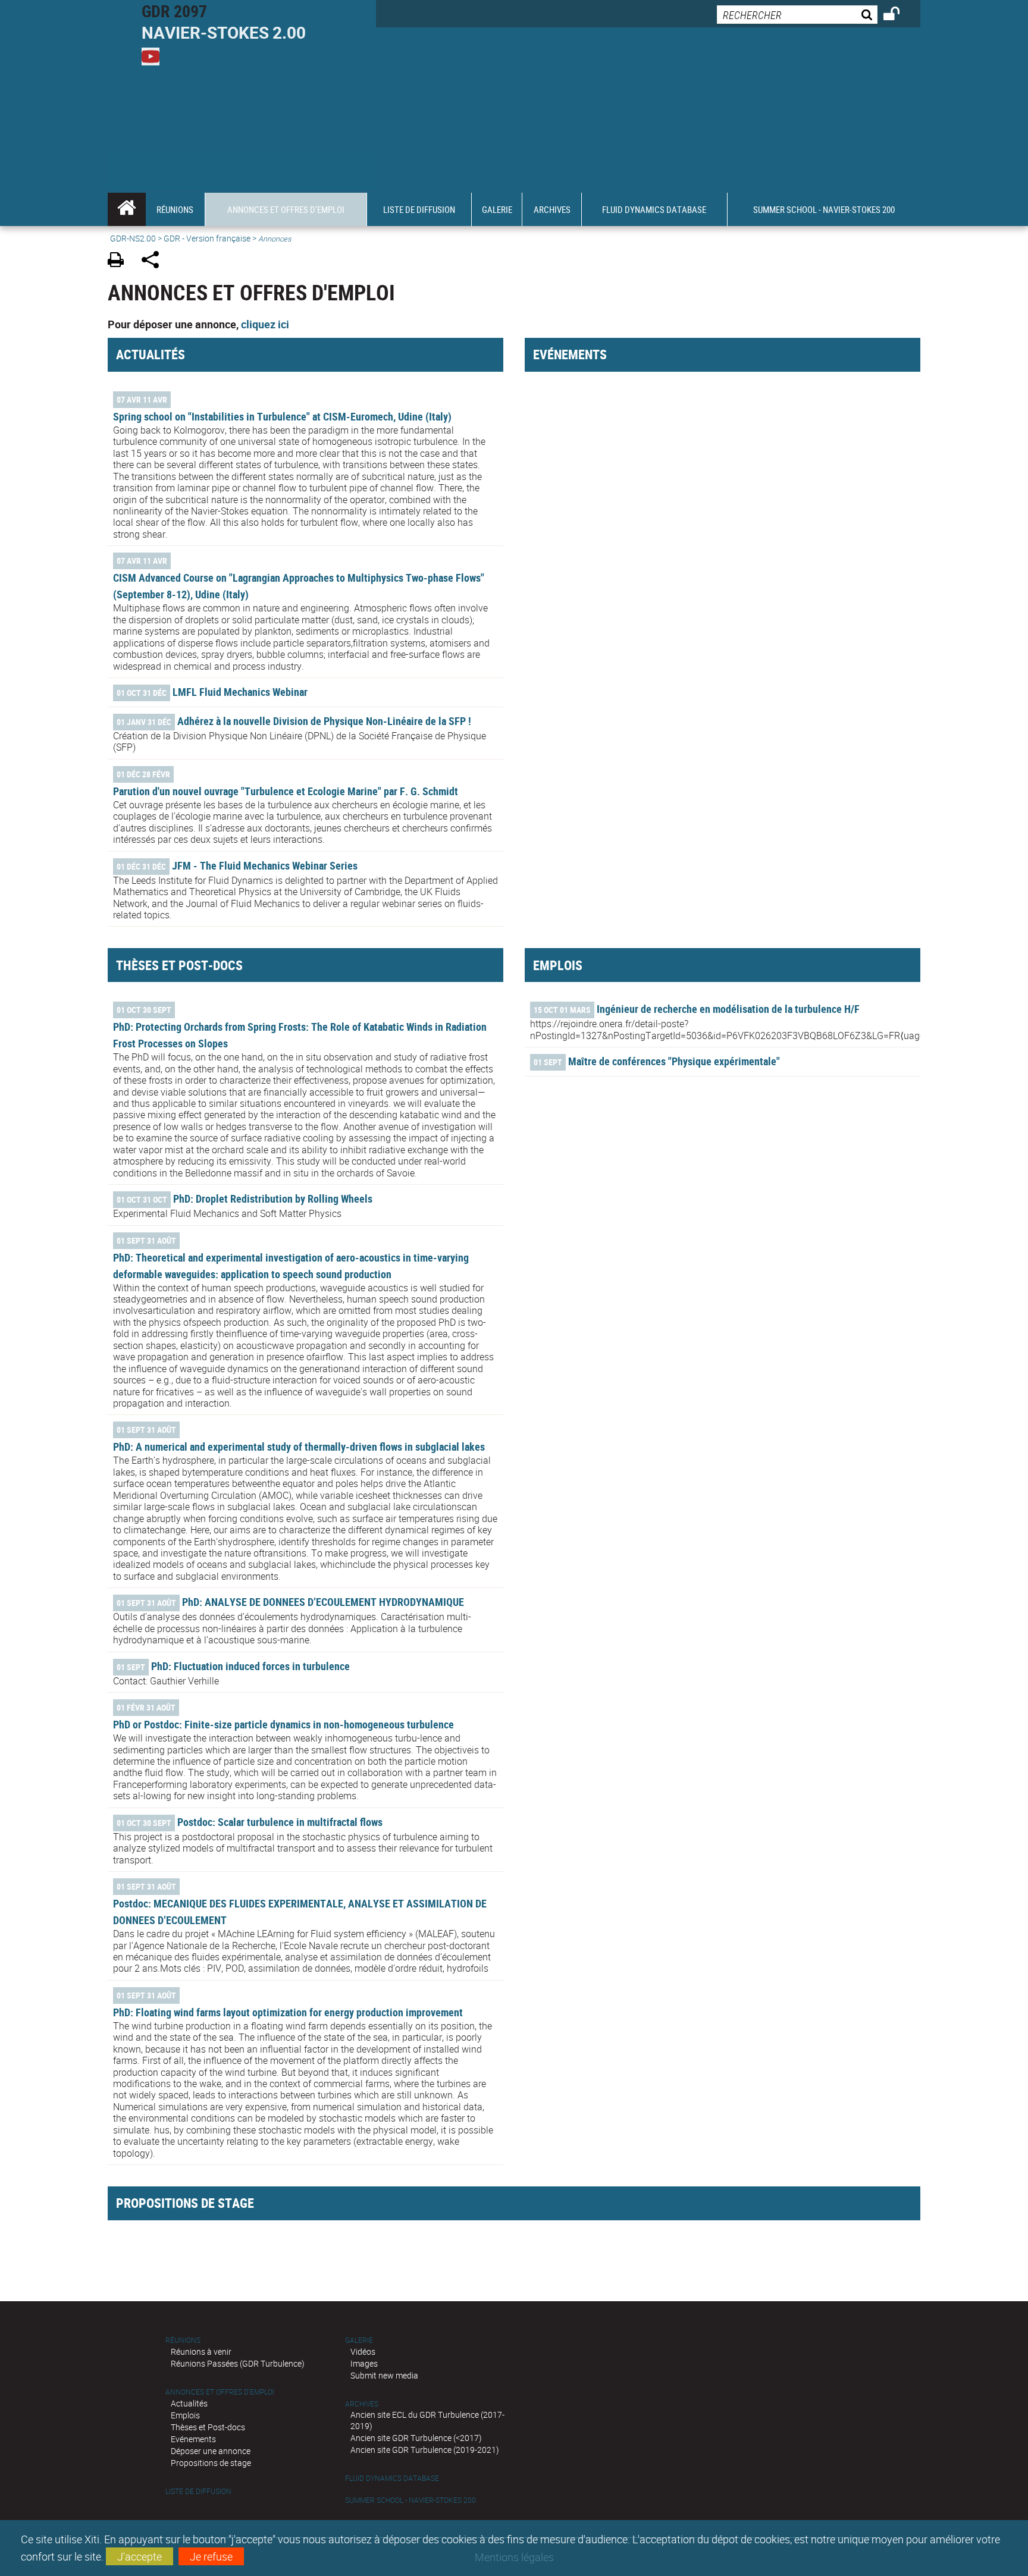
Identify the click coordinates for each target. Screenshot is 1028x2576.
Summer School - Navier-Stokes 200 (410, 2500)
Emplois (185, 2415)
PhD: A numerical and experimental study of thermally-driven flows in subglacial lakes (299, 1447)
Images (364, 2363)
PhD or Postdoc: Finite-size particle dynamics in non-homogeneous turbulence (283, 1724)
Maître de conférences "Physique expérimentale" (674, 1061)
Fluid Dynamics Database (392, 2478)
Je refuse (211, 2556)
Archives (362, 2404)
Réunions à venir (201, 2351)
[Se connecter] (899, 15)
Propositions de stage (211, 2463)
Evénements (193, 2439)
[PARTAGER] (154, 261)
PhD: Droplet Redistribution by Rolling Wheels (273, 1198)
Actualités (189, 2403)
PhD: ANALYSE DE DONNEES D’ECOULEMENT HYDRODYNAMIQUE (323, 1602)
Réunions (183, 2340)
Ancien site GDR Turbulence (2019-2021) (425, 2450)
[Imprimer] (120, 261)
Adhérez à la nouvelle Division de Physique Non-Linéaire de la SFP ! (324, 721)
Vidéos (363, 2351)
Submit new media (384, 2375)
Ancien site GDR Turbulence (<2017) (416, 2438)
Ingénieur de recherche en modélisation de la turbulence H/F (728, 1009)
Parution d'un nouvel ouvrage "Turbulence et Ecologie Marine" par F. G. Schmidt (286, 791)
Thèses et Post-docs (208, 2427)
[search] (797, 15)
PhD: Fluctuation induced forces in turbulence (250, 1666)
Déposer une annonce (211, 2451)
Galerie (359, 2340)
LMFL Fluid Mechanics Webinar (240, 692)
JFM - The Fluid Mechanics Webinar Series (265, 865)
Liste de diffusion (198, 2491)
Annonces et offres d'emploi (220, 2392)
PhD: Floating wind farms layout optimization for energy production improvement (288, 2012)
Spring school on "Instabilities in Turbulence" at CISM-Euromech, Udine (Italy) (282, 416)
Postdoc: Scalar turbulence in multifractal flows (280, 1822)
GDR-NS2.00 (133, 238)
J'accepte (140, 2556)
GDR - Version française (207, 238)
